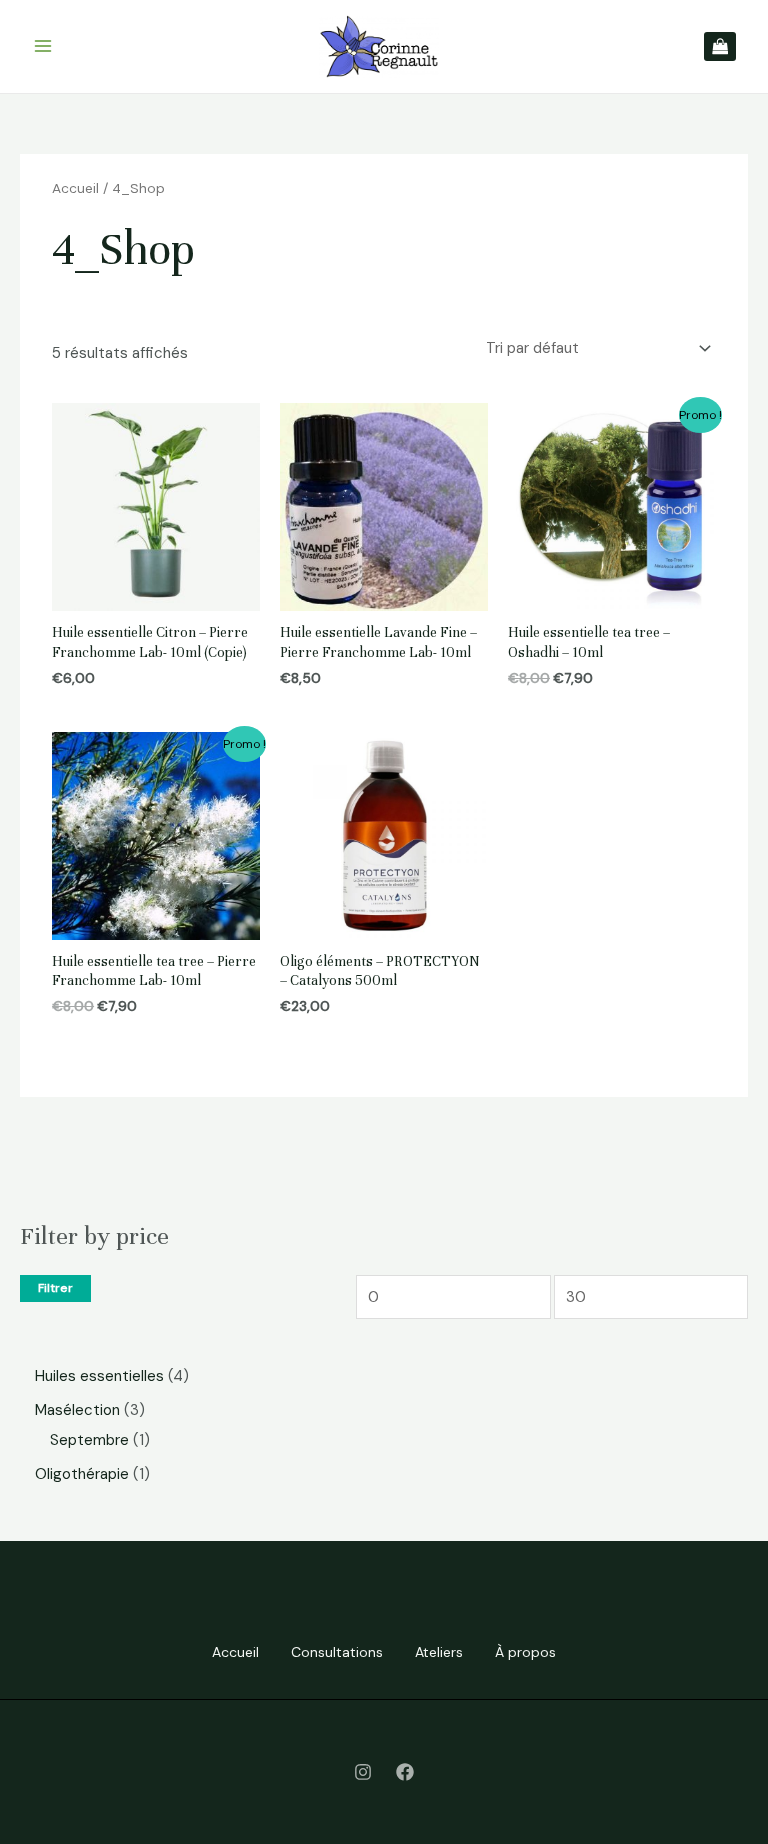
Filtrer (55, 1288)
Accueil (75, 188)
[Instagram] (363, 1772)
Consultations (337, 1652)
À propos (525, 1652)
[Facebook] (405, 1772)
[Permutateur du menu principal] (42, 46)
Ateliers (439, 1652)
